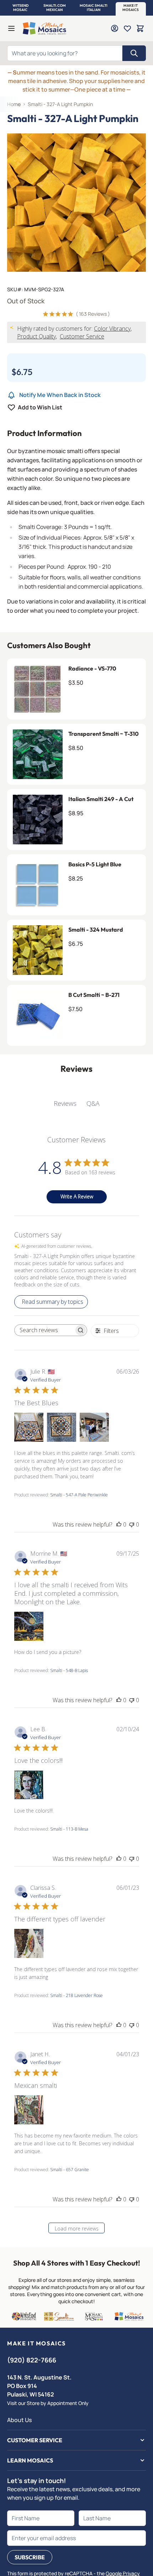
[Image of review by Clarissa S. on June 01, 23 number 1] (29, 1943)
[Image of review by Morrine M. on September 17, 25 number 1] (29, 1626)
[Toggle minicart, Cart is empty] (140, 28)
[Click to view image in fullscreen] (76, 203)
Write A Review (77, 1196)
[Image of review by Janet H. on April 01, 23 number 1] (29, 2110)
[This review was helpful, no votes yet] (119, 1524)
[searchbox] (44, 1330)
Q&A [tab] (93, 1103)
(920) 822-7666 (32, 2360)
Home (14, 104)
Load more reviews (77, 2229)
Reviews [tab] (65, 1103)
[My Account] (115, 28)
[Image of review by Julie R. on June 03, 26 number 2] (62, 1427)
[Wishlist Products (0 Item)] (127, 28)
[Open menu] (11, 28)
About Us (19, 2420)
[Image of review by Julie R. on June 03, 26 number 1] (29, 1427)
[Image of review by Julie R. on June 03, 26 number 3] (94, 1427)
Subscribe (30, 2557)
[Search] (134, 53)
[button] (20, 8)
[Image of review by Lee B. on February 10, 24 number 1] (29, 1785)
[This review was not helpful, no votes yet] (132, 1524)
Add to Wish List (40, 407)
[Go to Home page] (44, 28)
